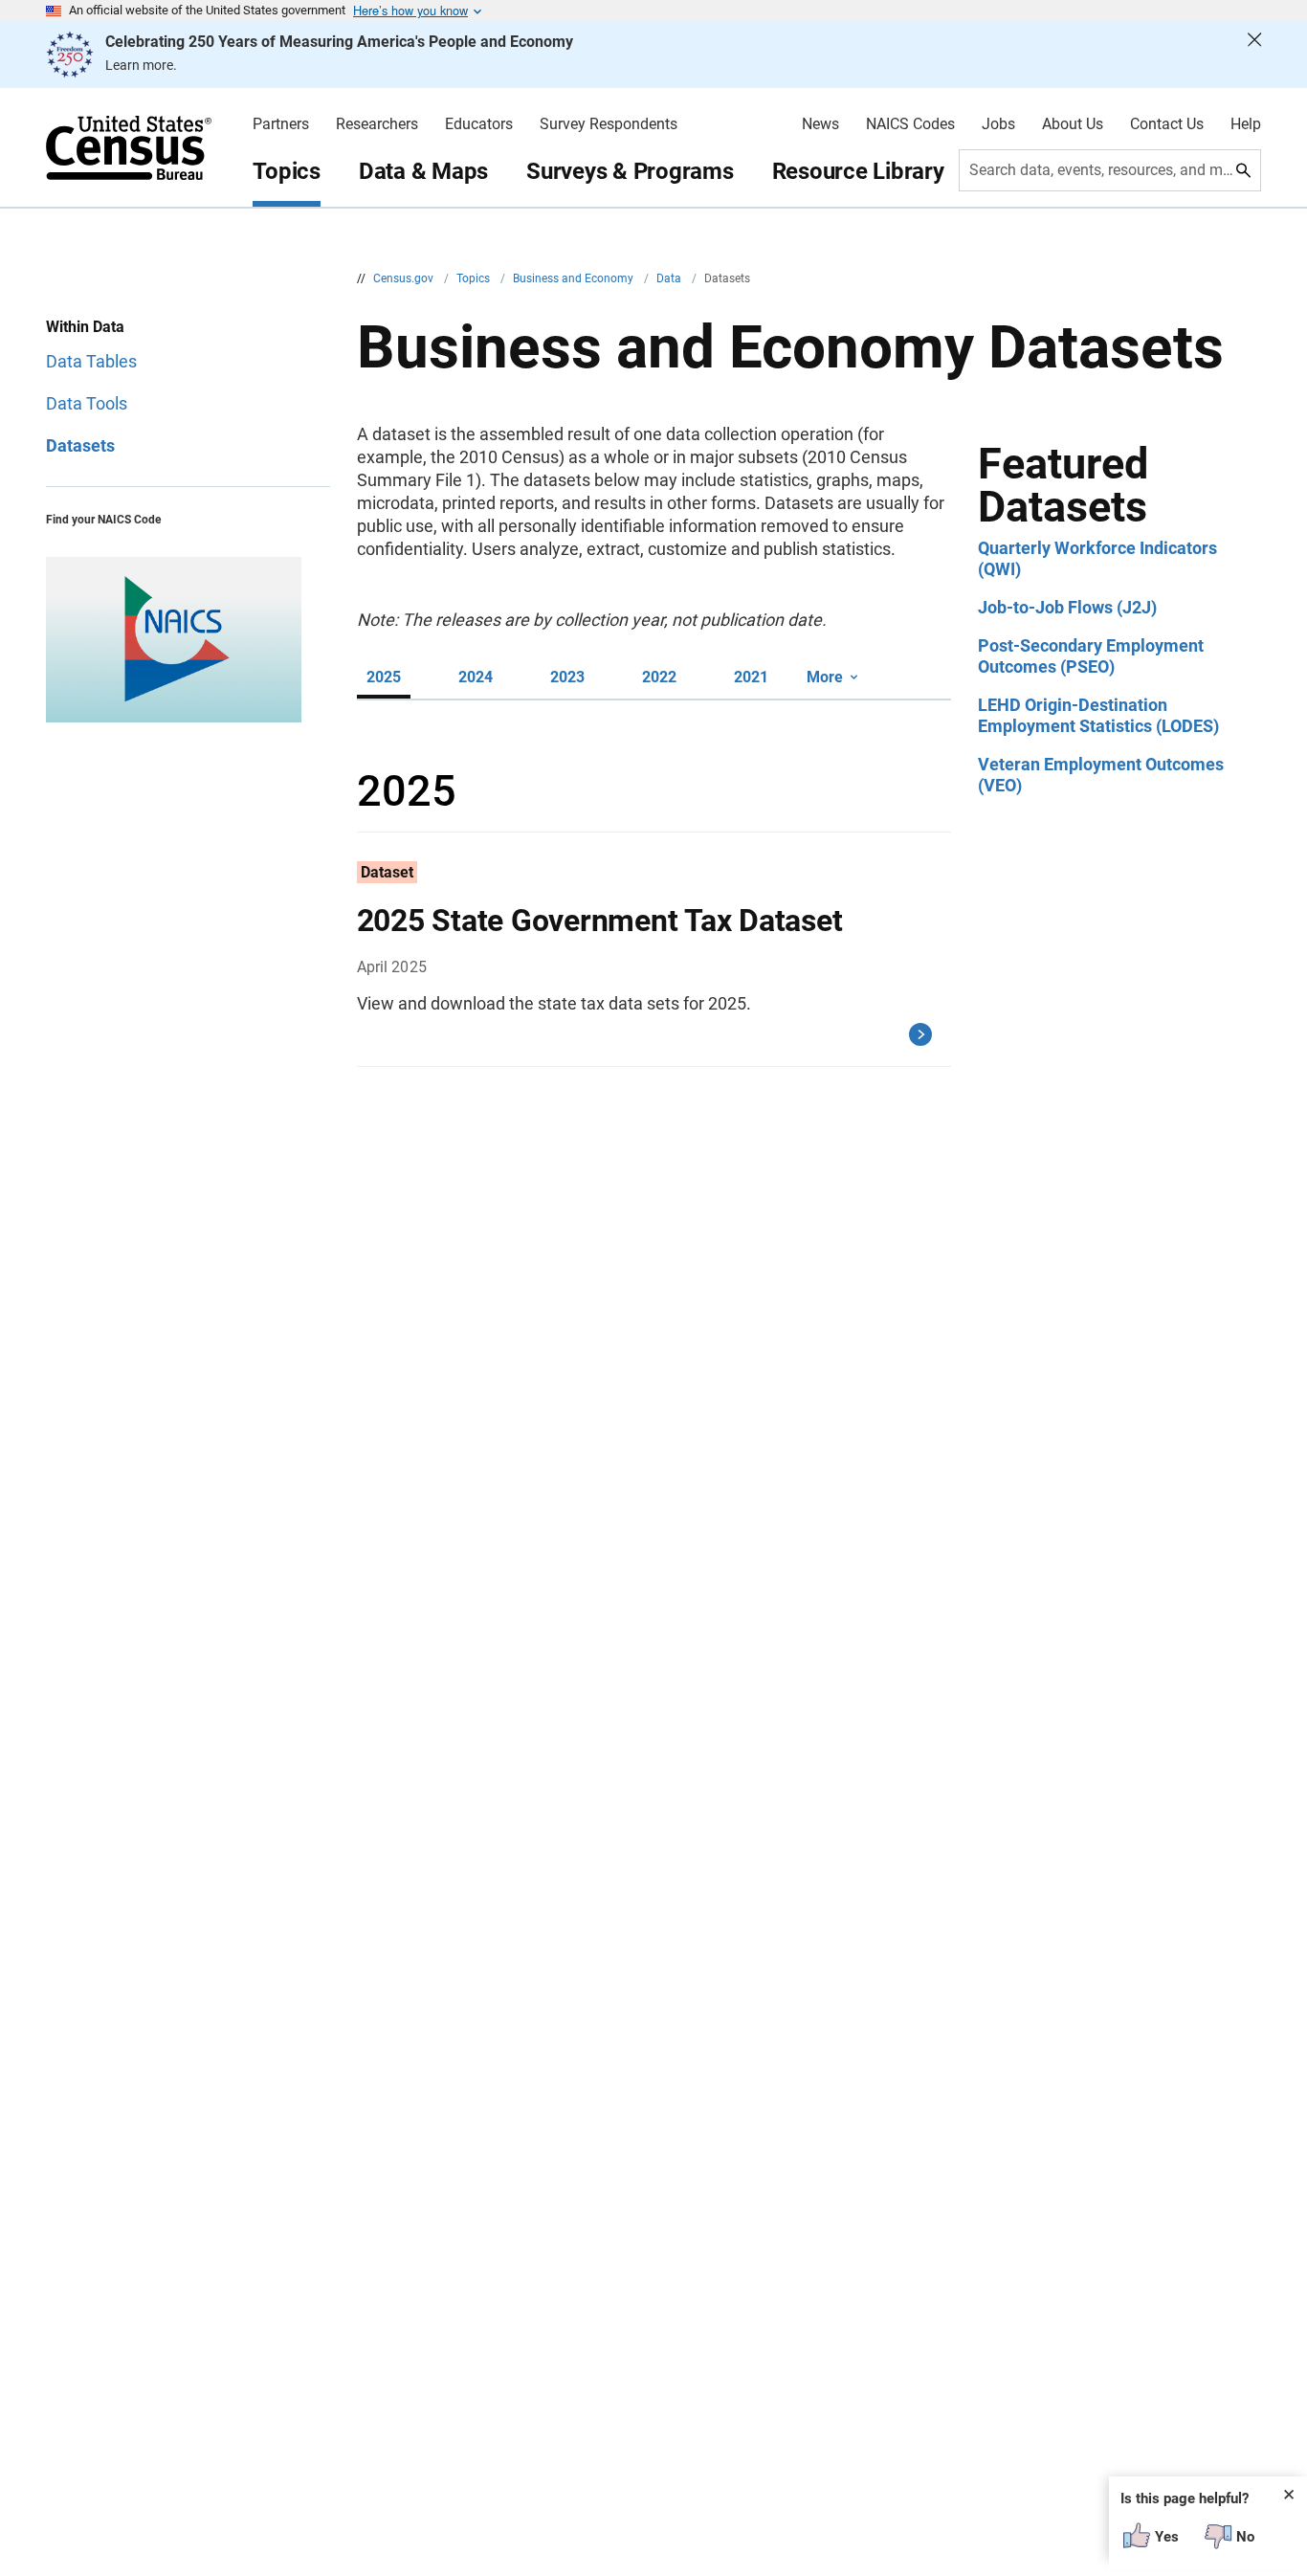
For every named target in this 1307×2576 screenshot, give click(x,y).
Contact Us (1167, 124)
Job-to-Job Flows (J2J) (1067, 607)
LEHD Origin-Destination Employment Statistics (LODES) (1098, 715)
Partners (281, 124)
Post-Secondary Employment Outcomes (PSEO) (1091, 656)
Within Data (85, 327)
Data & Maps (423, 171)
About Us (1073, 124)
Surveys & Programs (630, 171)
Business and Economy (575, 278)
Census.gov (405, 278)
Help (1246, 124)
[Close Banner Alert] (1254, 55)
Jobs (998, 124)
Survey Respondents (609, 124)
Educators (479, 124)
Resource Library (858, 171)
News (820, 124)
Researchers (377, 124)
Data (670, 278)
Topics (287, 171)
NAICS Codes (910, 124)
